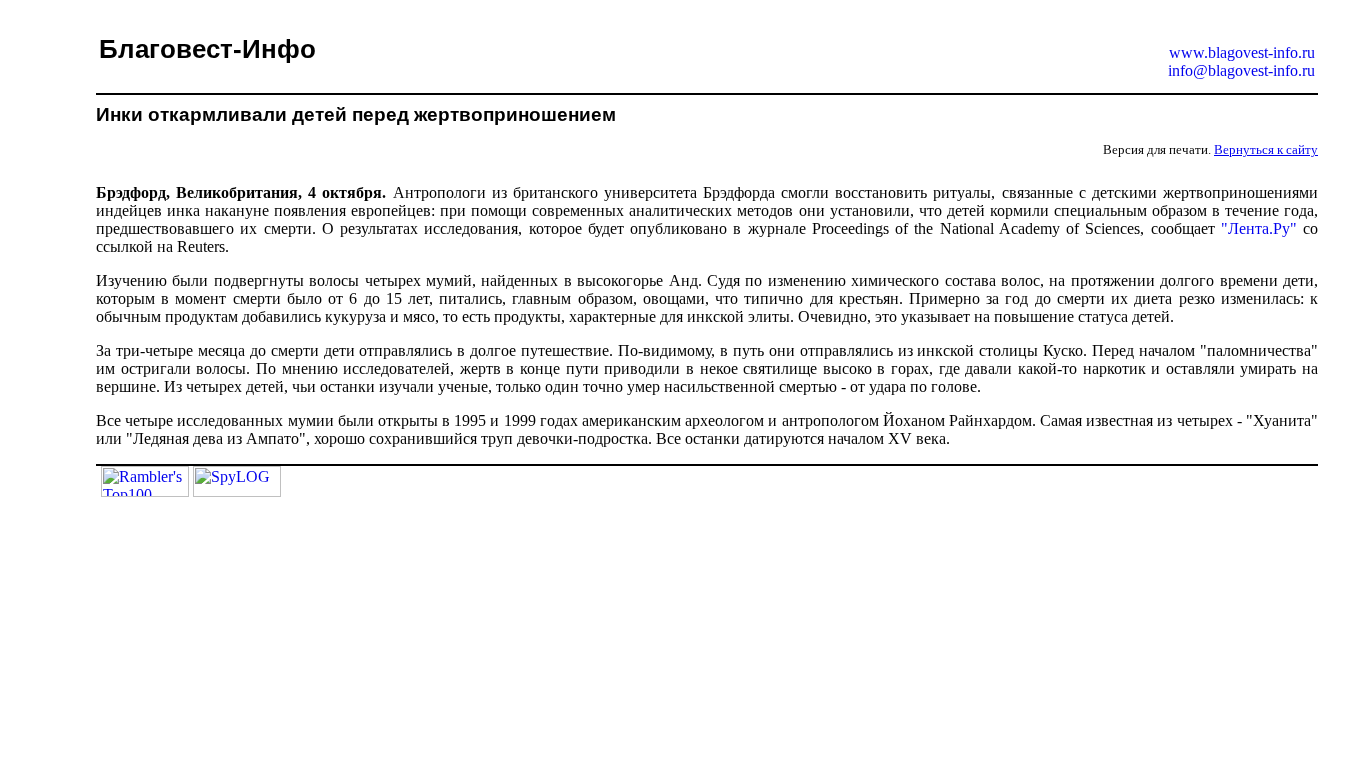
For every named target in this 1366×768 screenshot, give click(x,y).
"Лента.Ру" (1259, 228)
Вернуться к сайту (1266, 149)
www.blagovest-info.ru (1242, 52)
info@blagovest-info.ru (1241, 70)
